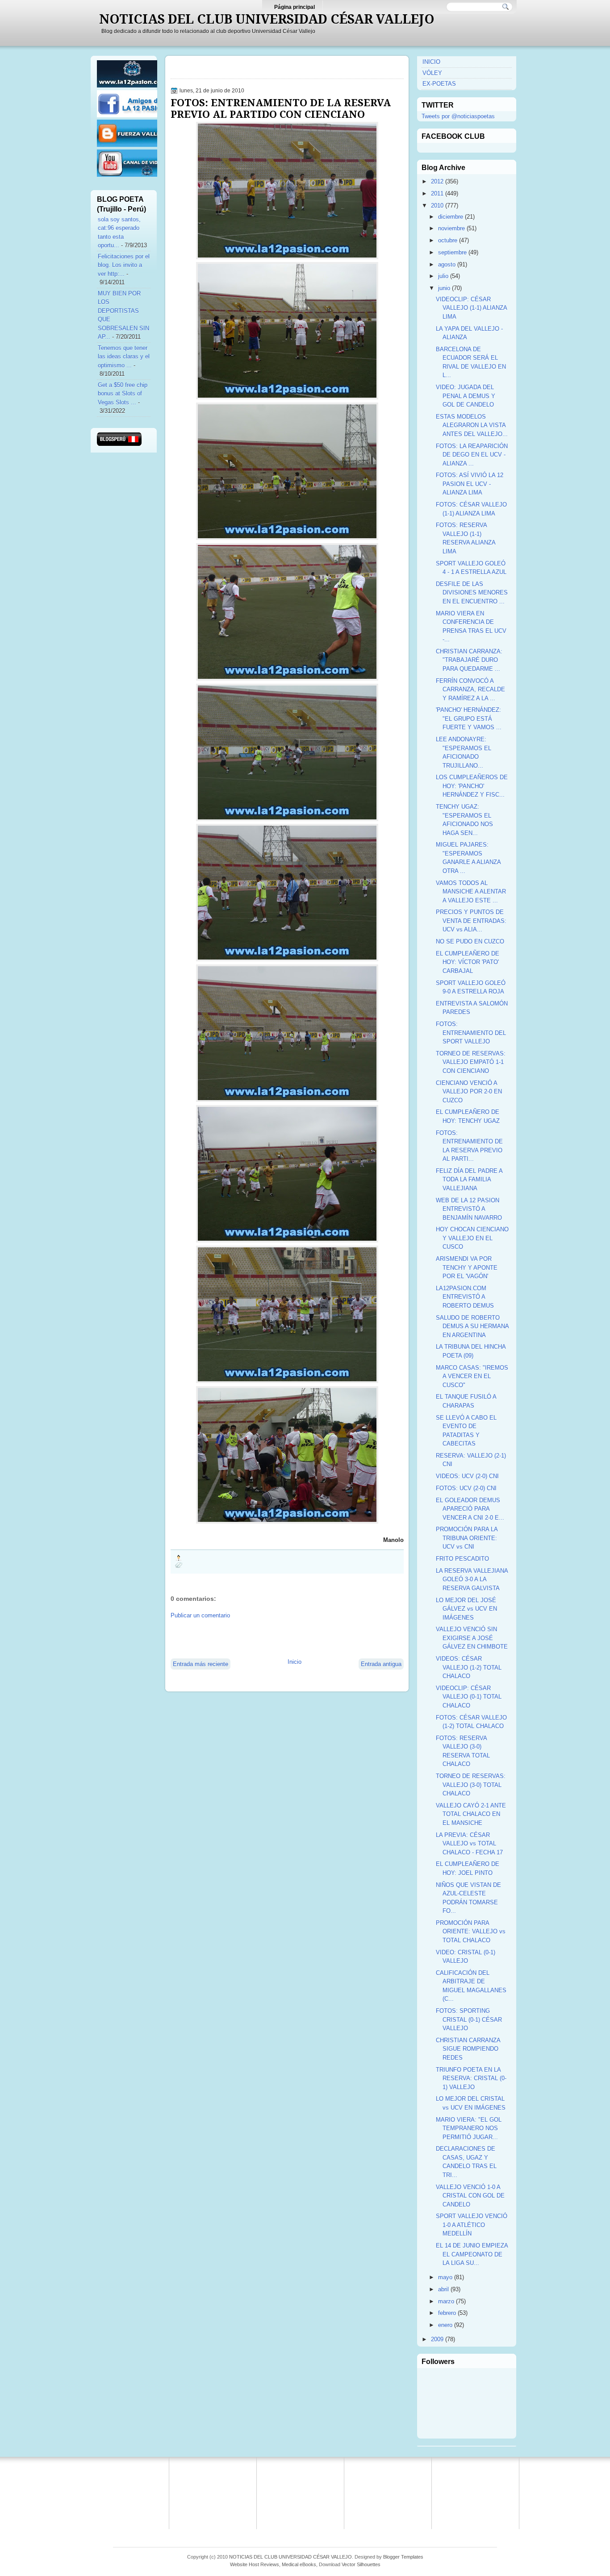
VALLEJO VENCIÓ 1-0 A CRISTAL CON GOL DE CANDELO (470, 2196)
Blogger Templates (403, 2557)
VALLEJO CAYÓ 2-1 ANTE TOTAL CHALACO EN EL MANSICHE (471, 1814)
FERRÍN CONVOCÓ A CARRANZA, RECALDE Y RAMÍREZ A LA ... (470, 690)
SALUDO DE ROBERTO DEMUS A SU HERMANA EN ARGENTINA (472, 1326)
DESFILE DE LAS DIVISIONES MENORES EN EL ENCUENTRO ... (472, 593)
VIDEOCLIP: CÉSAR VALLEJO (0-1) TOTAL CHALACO (469, 1697)
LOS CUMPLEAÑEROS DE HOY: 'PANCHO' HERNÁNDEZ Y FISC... (472, 786)
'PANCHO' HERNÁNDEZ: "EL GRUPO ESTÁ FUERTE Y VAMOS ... (469, 719)
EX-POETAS (439, 84)
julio (443, 276)
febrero (447, 2313)
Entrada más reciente (201, 1664)
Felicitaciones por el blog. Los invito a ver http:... (124, 265)
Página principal (295, 7)
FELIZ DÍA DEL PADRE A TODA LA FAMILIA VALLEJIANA (469, 1180)
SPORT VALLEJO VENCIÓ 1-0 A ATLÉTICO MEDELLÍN (472, 2225)
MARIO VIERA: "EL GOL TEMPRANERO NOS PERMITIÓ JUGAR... (469, 2128)
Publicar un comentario (200, 1615)
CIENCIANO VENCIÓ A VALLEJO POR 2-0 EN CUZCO (469, 1092)
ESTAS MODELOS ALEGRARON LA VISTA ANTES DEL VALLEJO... (472, 425)
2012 (437, 181)
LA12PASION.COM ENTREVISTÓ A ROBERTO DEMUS (465, 1297)
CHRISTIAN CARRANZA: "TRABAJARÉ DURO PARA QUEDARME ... (469, 660)
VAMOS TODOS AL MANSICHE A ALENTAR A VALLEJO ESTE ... (471, 892)
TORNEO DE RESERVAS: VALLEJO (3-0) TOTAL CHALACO (471, 1785)
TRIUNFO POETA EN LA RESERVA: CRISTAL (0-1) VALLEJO (471, 2078)
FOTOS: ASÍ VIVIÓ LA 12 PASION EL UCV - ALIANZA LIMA (470, 484)
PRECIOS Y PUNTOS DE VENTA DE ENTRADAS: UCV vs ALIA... (471, 921)
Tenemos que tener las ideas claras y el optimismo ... (124, 357)
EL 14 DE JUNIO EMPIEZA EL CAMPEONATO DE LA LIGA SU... (472, 2254)
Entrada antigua (381, 1664)
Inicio (295, 1662)
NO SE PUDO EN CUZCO (470, 941)
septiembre (452, 252)
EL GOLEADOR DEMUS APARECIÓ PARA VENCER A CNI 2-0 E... (470, 1509)
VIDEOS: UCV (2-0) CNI (467, 1476)
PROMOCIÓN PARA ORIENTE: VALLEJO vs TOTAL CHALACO (471, 1932)
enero (445, 2325)
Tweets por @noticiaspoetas (458, 116)
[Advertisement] (275, 1638)
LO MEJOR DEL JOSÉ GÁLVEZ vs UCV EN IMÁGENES (466, 1609)
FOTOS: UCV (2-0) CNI (466, 1488)
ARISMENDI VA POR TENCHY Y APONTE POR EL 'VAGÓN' (467, 1267)
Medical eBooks (299, 2564)
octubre (448, 240)
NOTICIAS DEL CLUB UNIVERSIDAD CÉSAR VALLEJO (267, 19)
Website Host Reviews (255, 2564)
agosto (447, 264)
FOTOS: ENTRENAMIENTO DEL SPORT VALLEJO (471, 1033)
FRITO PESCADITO (462, 1559)
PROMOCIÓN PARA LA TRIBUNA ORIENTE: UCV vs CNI (467, 1538)
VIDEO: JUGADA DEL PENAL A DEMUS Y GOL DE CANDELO (466, 396)
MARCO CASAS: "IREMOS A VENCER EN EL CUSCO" (472, 1376)
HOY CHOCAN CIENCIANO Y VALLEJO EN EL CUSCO (472, 1238)
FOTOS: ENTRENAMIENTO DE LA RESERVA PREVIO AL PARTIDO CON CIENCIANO (281, 108)
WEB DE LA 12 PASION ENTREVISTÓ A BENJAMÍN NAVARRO (469, 1209)
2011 (437, 193)
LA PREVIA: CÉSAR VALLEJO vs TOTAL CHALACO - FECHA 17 (469, 1844)
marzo (446, 2301)
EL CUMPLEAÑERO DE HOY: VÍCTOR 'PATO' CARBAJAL (468, 962)
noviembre (451, 228)
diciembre (451, 217)
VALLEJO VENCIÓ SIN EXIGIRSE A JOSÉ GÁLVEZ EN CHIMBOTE (472, 1638)
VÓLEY (432, 73)
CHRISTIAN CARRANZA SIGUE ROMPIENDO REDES (468, 2049)
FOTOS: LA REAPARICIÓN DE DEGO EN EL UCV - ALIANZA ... (472, 455)
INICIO (431, 62)
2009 (437, 2339)
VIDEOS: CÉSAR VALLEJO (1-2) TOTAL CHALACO (469, 1667)
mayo (445, 2277)
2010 (437, 206)
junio (444, 288)
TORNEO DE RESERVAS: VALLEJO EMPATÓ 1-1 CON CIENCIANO (471, 1062)
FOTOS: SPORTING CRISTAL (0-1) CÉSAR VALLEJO (469, 2019)
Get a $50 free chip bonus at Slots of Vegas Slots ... (123, 394)
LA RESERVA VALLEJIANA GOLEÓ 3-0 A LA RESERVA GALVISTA (472, 1579)
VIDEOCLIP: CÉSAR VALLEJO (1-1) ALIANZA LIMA (471, 308)
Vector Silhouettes (361, 2564)
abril (443, 2289)
